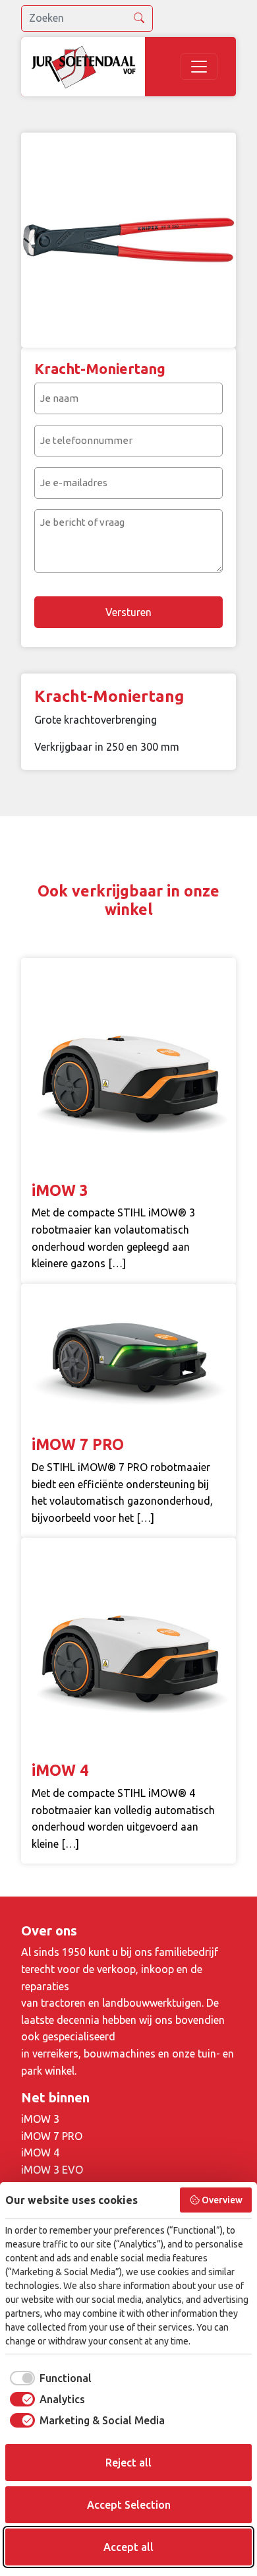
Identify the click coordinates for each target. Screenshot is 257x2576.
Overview (222, 2200)
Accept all (128, 2547)
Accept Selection (129, 2505)
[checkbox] (48, 2378)
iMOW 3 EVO (52, 2170)
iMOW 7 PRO (52, 2136)
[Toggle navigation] (199, 67)
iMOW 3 (40, 2119)
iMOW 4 (40, 2152)
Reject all (128, 2463)
